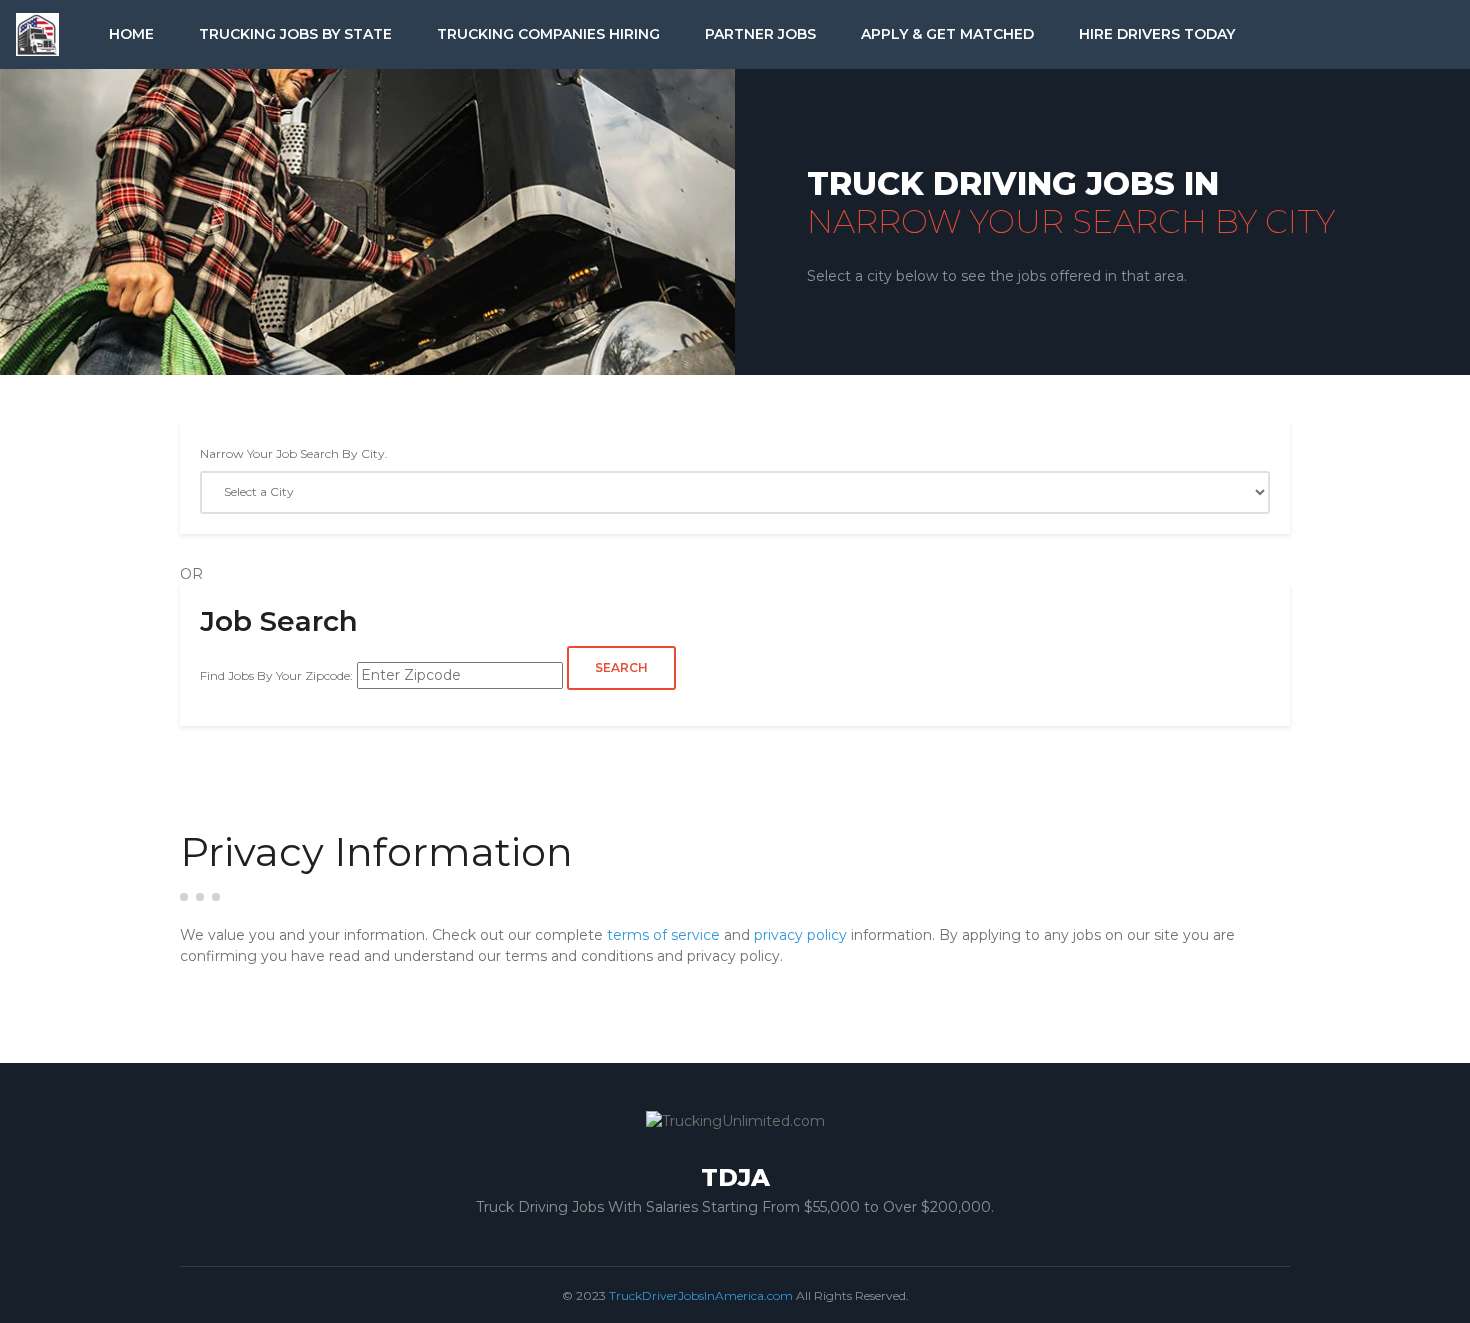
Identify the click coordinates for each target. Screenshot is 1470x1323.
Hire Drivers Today (1157, 34)
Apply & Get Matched (947, 34)
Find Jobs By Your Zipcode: (276, 675)
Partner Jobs (760, 34)
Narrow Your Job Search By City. (294, 453)
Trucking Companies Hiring (548, 34)
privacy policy (800, 935)
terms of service (663, 935)
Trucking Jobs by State (295, 34)
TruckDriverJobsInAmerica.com (701, 1295)
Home (131, 34)
